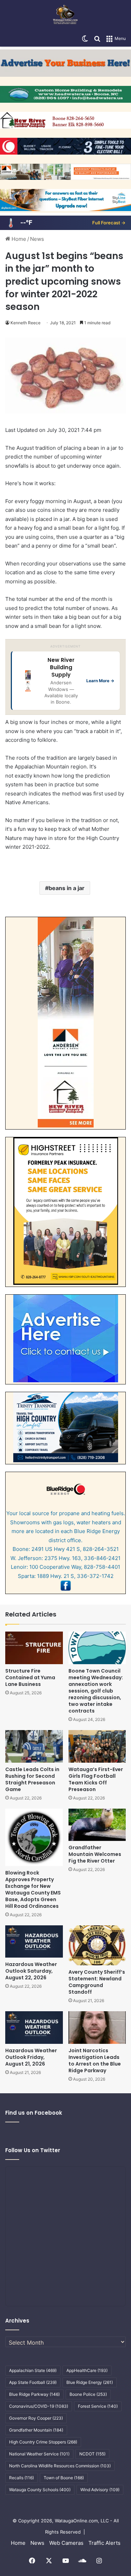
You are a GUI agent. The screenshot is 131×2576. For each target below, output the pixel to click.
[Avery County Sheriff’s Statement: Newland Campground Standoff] (97, 1945)
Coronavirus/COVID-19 (39, 2406)
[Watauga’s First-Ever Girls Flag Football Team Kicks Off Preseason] (97, 1746)
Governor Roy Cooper (36, 2418)
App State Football (33, 2382)
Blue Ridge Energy (90, 2382)
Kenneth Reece (26, 323)
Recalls (21, 2478)
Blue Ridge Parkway (34, 2394)
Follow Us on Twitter (33, 2150)
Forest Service (98, 2406)
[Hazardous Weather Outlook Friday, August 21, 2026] (34, 2028)
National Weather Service (39, 2454)
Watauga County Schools (40, 2490)
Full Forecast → (109, 223)
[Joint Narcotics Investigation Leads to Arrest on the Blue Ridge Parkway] (97, 2028)
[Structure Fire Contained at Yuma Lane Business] (34, 1648)
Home (18, 239)
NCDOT (92, 2454)
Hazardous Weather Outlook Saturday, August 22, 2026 (31, 1971)
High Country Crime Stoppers (43, 2442)
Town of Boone (64, 2478)
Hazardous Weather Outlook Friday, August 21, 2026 (31, 2057)
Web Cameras (66, 2543)
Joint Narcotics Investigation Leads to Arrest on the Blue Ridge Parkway (95, 2060)
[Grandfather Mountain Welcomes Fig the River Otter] (97, 1825)
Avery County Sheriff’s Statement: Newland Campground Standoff (97, 1982)
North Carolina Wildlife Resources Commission (60, 2466)
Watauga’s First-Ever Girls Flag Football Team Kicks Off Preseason (96, 1779)
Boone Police (88, 2394)
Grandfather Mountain (36, 2430)
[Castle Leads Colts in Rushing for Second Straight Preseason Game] (34, 1746)
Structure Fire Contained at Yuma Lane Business (30, 1677)
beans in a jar (67, 888)
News (37, 239)
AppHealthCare (87, 2370)
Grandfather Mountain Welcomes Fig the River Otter (95, 1854)
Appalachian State (33, 2370)
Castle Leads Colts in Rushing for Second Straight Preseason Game (32, 1779)
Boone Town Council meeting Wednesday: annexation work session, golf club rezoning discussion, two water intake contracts (96, 1691)
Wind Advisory (100, 2490)
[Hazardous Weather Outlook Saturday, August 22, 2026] (34, 1942)
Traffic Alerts (104, 2543)
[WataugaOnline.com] (65, 15)
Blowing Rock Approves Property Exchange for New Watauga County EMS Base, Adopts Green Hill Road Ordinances (33, 1889)
